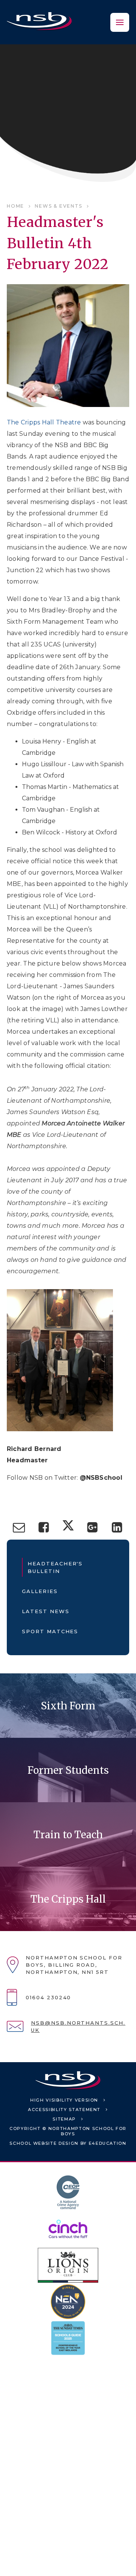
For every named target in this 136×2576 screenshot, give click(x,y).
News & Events (58, 206)
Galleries (40, 1591)
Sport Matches (50, 1631)
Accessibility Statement (64, 2110)
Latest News (46, 1611)
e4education (108, 2143)
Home (15, 206)
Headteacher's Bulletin (55, 1567)
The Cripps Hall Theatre (44, 422)
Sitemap (64, 2119)
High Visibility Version (64, 2100)
